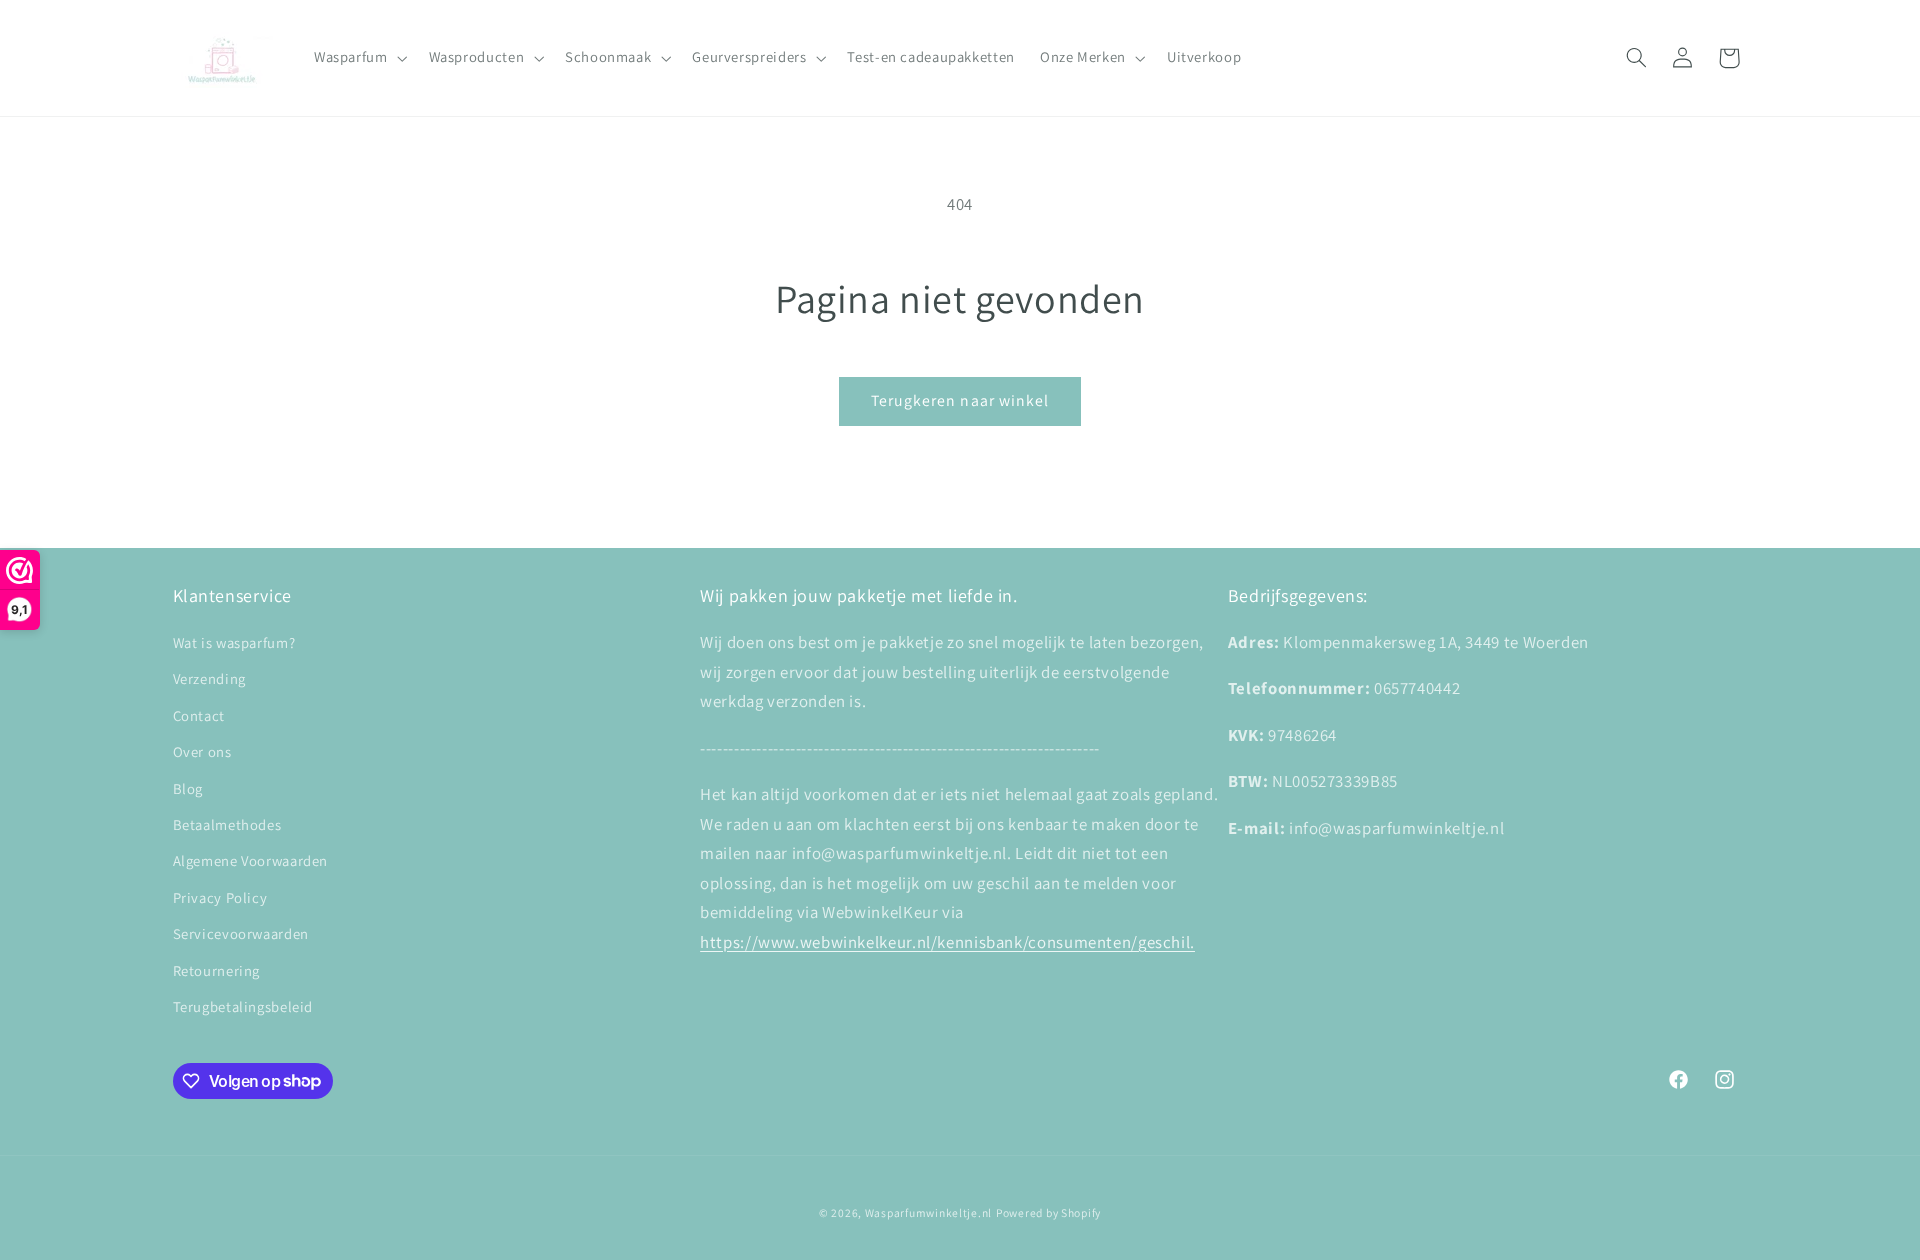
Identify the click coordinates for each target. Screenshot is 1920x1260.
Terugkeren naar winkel (960, 400)
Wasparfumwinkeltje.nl (928, 1212)
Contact (199, 715)
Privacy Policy (220, 897)
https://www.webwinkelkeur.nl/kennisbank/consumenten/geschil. (947, 942)
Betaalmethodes (227, 824)
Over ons (202, 751)
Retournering (217, 970)
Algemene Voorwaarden (251, 860)
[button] (358, 58)
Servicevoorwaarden (241, 933)
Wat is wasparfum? (234, 642)
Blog (188, 788)
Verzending (209, 678)
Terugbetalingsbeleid (243, 1006)
